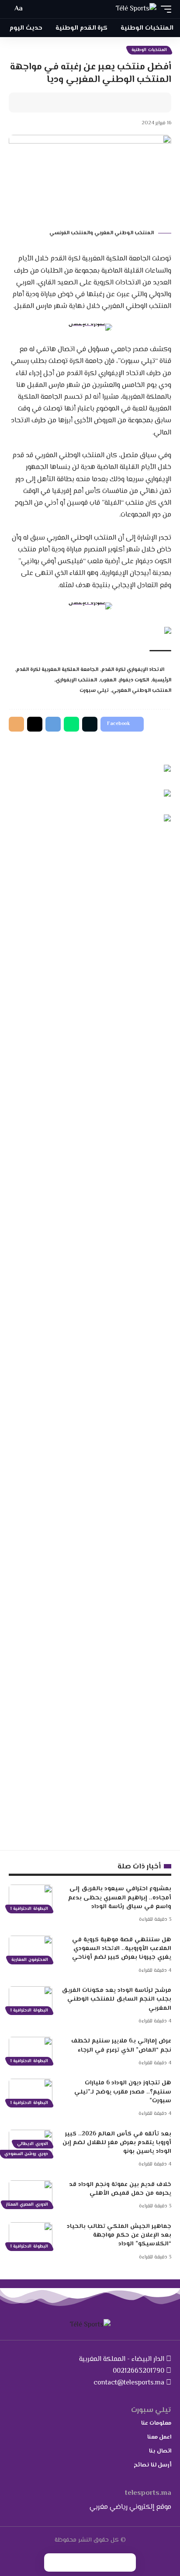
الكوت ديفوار (134, 680)
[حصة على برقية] (53, 724)
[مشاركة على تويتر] (138, 103)
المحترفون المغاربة (30, 1960)
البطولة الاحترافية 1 (29, 1909)
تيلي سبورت (94, 691)
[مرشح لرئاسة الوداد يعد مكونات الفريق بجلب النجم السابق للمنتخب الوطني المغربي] (31, 1999)
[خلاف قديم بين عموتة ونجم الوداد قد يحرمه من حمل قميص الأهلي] (31, 2193)
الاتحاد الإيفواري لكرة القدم (133, 670)
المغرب (108, 680)
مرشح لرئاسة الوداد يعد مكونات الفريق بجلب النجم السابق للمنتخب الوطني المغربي (116, 2000)
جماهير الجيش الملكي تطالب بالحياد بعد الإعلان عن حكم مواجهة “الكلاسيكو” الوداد (119, 2236)
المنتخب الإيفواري (76, 680)
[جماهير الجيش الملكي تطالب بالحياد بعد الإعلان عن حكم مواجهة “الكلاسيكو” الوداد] (31, 2235)
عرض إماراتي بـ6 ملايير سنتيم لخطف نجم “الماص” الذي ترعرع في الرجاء (121, 2046)
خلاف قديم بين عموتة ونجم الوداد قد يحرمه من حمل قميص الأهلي (120, 2189)
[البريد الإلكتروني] (124, 103)
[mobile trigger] (164, 9)
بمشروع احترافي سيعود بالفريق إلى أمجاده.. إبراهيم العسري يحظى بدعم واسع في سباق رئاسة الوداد (120, 1898)
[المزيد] (97, 103)
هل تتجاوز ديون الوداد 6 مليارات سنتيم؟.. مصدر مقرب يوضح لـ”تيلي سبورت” (123, 2092)
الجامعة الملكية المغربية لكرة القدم (57, 670)
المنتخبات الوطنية (149, 50)
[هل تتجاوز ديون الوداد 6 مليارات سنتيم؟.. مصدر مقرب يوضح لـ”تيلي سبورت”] (31, 2092)
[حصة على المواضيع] (35, 724)
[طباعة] (111, 103)
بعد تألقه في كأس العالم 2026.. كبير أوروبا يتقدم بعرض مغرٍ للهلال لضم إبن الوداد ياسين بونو (117, 2143)
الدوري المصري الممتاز (27, 2205)
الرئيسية (162, 680)
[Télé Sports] (136, 9)
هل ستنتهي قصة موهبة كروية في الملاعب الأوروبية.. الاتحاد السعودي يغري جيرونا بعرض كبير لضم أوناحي (122, 1949)
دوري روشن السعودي (26, 2154)
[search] (34, 9)
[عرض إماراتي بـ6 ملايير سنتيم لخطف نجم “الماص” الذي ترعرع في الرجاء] (31, 2050)
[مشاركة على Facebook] (151, 103)
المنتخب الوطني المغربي (142, 691)
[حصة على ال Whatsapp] (71, 724)
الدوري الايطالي (33, 2144)
